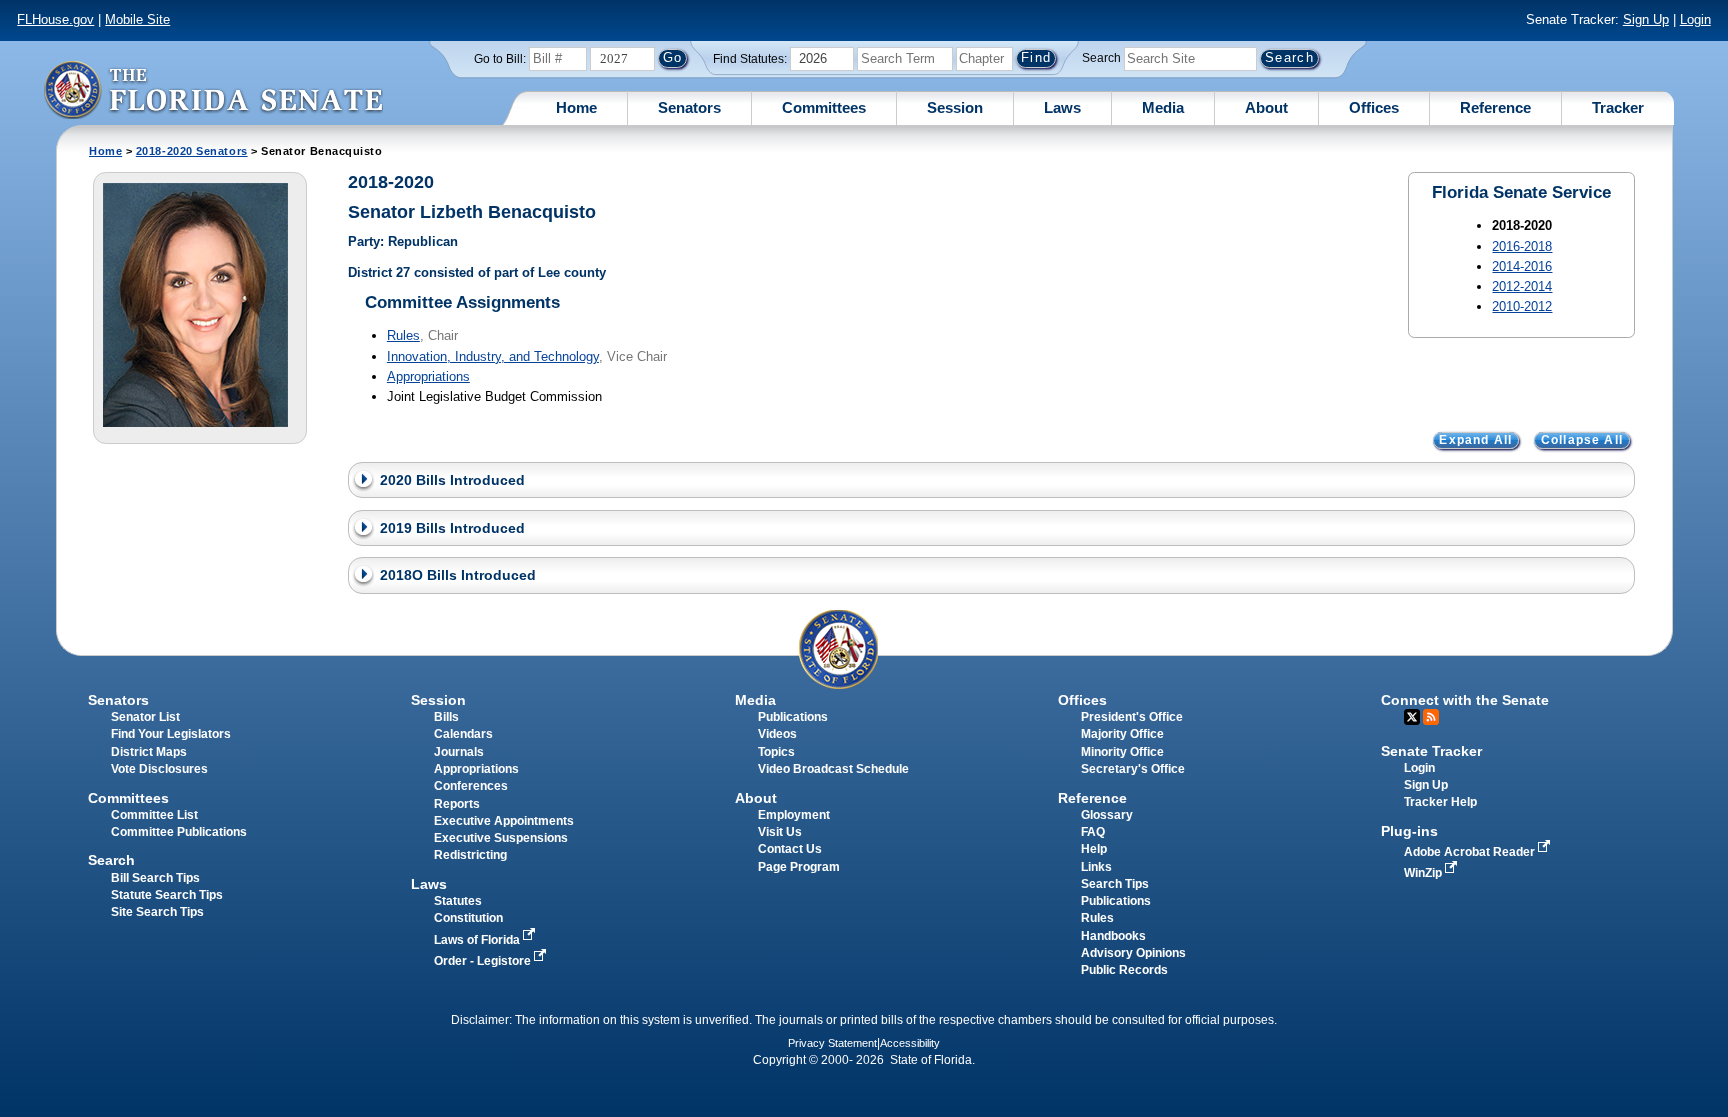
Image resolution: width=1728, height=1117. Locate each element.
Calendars (463, 734)
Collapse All (1582, 441)
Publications (793, 717)
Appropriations (428, 376)
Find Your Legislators (171, 734)
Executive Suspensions (501, 838)
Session (955, 107)
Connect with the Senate (1465, 700)
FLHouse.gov (55, 19)
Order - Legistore (484, 961)
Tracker (1618, 107)
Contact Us (790, 849)
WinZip (1424, 873)
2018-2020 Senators (192, 151)
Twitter (1412, 717)
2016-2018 (1522, 246)
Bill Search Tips (155, 878)
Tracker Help (1440, 802)
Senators (689, 107)
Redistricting (470, 855)
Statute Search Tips (167, 895)
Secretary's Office (1133, 769)
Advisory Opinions (1133, 953)
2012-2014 (1522, 286)
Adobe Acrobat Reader (1471, 852)
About (1266, 107)
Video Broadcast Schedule (833, 769)
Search (1101, 58)
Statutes (458, 901)
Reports (457, 804)
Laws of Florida (478, 940)
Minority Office (1122, 752)
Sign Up (1646, 19)
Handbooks (1113, 936)
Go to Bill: (500, 59)
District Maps (149, 752)
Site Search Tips (157, 912)
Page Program (799, 867)
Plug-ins (1409, 831)
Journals (459, 752)
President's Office (1132, 717)
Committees (824, 107)
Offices (1374, 107)
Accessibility (910, 1043)
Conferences (471, 786)
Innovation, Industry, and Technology (493, 356)
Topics (776, 752)
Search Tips (1115, 884)
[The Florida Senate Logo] (213, 89)
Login (1695, 19)
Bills (446, 717)
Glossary (1107, 815)
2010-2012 (1522, 306)
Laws (1062, 107)
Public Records (1124, 970)
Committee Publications (179, 832)
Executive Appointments (504, 821)
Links (1096, 867)
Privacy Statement (832, 1043)
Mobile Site (137, 19)
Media (1163, 107)
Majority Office (1122, 734)
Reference (1495, 107)
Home (576, 107)
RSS (1431, 717)
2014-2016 (1522, 266)
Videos (777, 734)
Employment (794, 815)
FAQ (1093, 832)
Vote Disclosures (159, 769)
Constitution (468, 918)
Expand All (1475, 441)
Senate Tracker (1431, 751)
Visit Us (780, 832)
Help (1094, 849)
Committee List (154, 815)
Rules (403, 335)
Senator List (145, 717)
